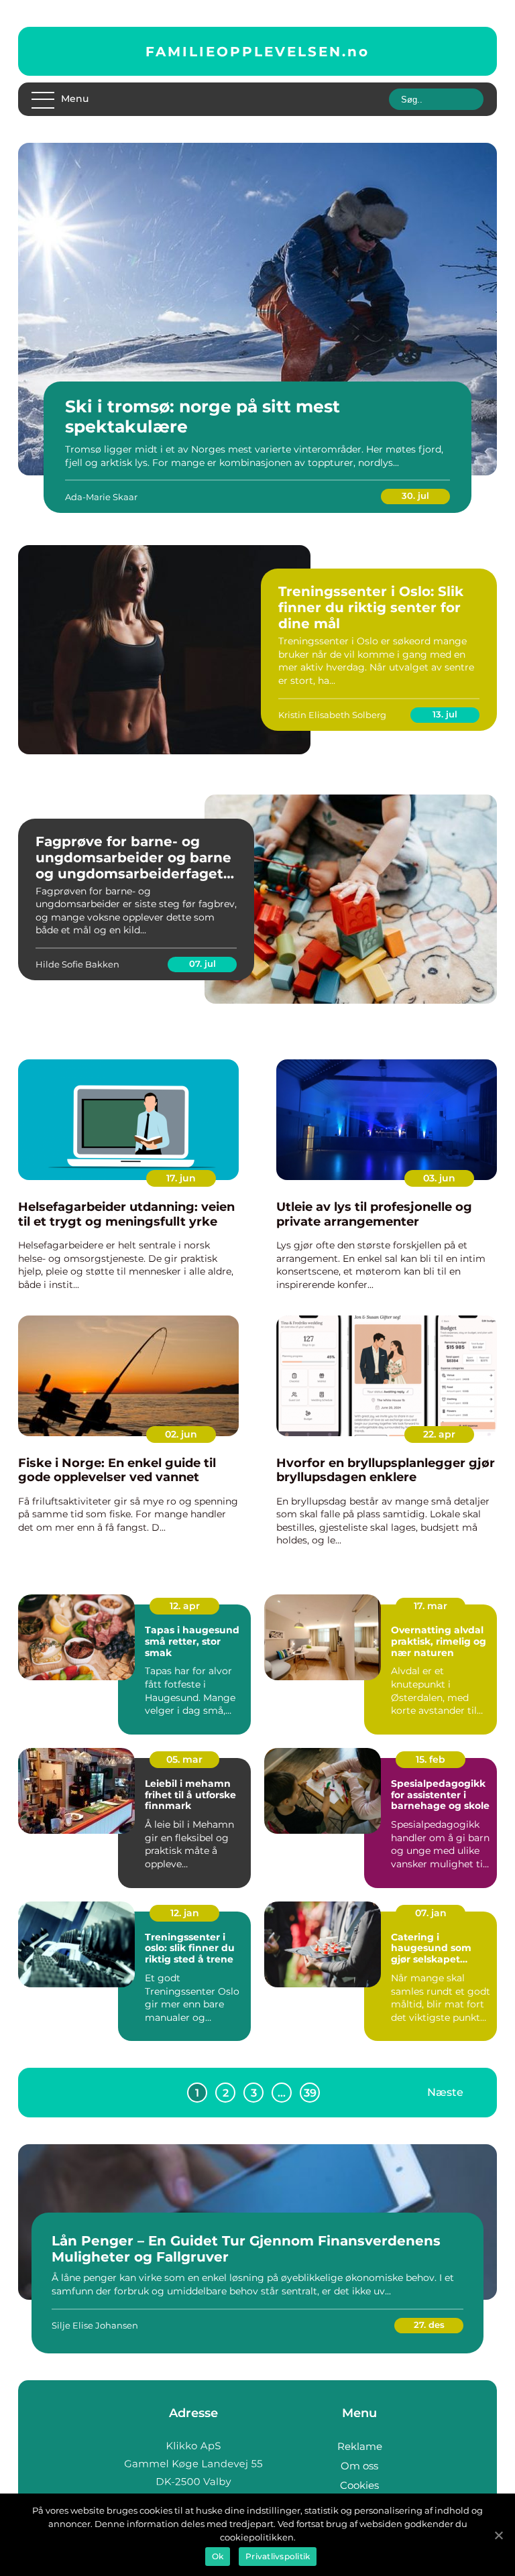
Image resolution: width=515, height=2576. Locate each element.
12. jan (185, 1913)
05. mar (184, 1759)
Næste (445, 2092)
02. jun (181, 1434)
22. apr (439, 1434)
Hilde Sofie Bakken (77, 964)
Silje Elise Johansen (95, 2325)
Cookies (359, 2485)
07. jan (431, 1913)
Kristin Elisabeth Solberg (332, 715)
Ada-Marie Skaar (101, 497)
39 (310, 2093)
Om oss (359, 2466)
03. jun (439, 1178)
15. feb (431, 1759)
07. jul (203, 963)
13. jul (445, 714)
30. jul (415, 495)
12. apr (185, 1606)
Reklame (360, 2446)
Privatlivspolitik (278, 2556)
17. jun (181, 1178)
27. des (429, 2325)
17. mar (431, 1606)
